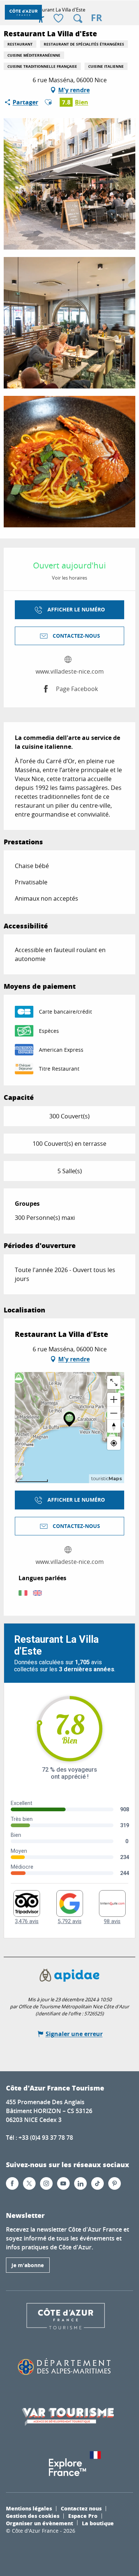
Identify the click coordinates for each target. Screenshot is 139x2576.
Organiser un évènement (39, 2523)
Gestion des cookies (33, 2516)
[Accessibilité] (41, 19)
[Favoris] (59, 19)
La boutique (98, 2523)
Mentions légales (29, 2508)
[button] (78, 19)
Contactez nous (81, 2508)
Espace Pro (83, 2516)
